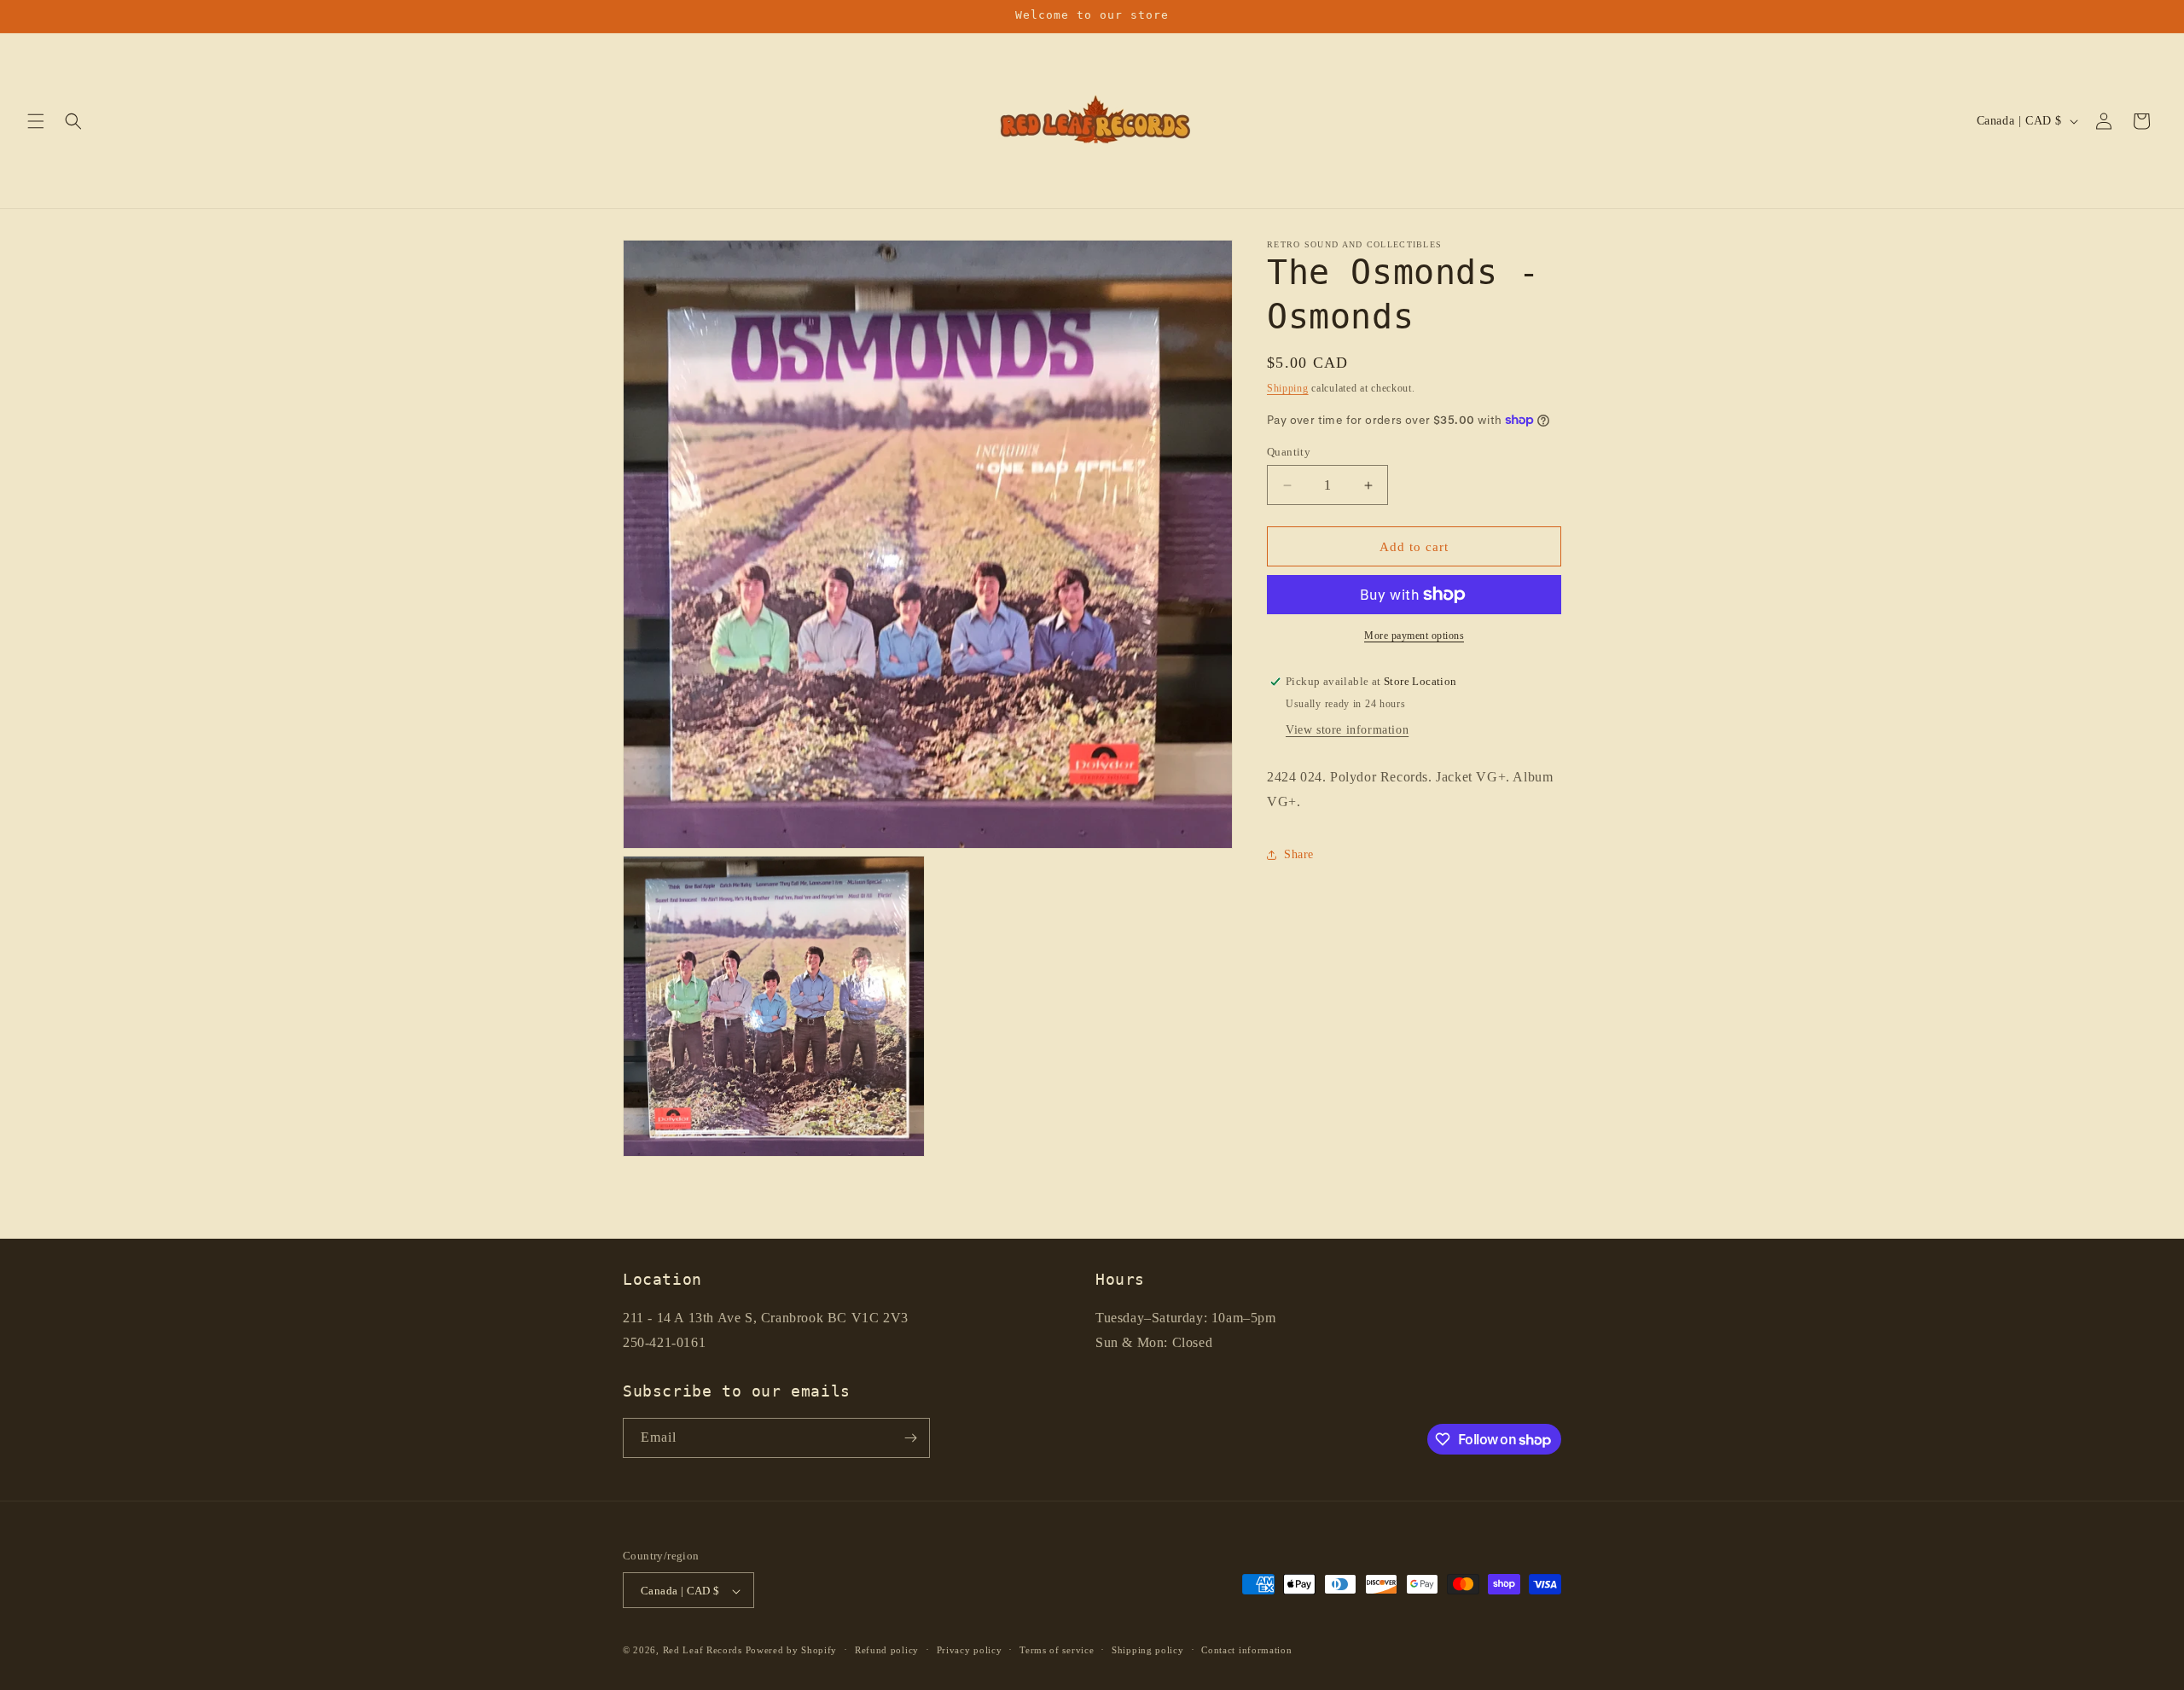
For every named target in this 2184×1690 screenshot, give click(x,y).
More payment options (1414, 636)
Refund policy (887, 1650)
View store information (1347, 730)
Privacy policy (970, 1650)
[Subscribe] (910, 1438)
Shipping (1288, 388)
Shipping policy (1148, 1650)
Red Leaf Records (703, 1651)
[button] (36, 121)
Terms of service (1057, 1650)
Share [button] (1299, 854)
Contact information (1246, 1650)
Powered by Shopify (792, 1651)
